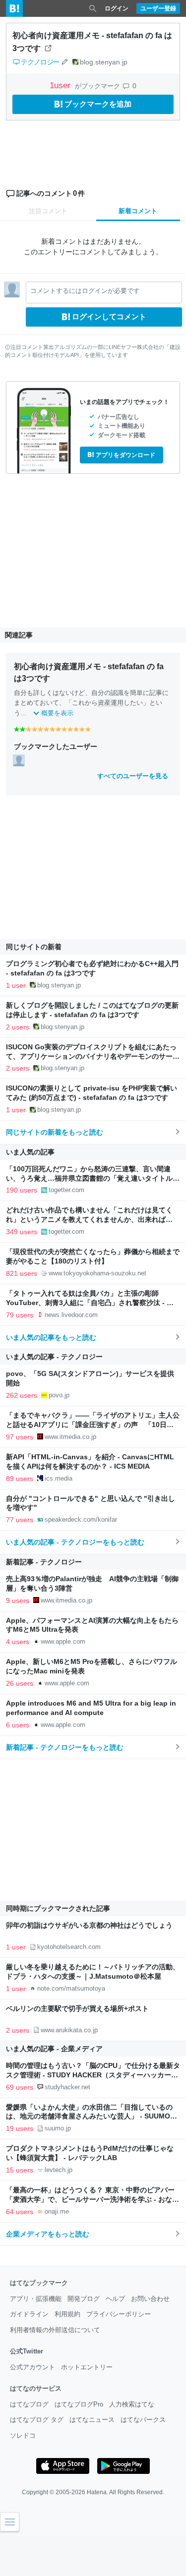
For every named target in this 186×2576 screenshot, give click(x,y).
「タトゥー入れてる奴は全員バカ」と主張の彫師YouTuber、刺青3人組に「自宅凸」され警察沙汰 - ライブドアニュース (90, 1303)
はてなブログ (29, 2404)
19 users (20, 2128)
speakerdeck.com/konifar (81, 1519)
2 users (18, 1027)
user (61, 86)
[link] (19, 760)
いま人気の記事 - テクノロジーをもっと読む (75, 1542)
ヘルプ (115, 2299)
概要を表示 (57, 713)
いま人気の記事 (30, 1152)
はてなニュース (92, 2420)
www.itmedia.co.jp (70, 1437)
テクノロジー (40, 62)
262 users (22, 1395)
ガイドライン (29, 2314)
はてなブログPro (79, 2404)
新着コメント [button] (138, 211)
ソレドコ (23, 2435)
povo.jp (59, 1395)
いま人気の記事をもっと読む (51, 1337)
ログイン (117, 8)
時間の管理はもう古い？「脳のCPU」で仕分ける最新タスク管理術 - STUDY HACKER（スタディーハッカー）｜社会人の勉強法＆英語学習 (93, 2075)
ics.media (59, 1478)
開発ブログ (84, 2299)
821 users (22, 1273)
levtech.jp (59, 2170)
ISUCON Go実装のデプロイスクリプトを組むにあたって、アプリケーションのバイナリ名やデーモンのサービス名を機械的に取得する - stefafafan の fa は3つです (93, 1057)
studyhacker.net (67, 2087)
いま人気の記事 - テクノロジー (54, 1357)
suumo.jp (58, 2128)
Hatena (97, 2492)
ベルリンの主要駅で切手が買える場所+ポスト (77, 2009)
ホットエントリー (87, 2367)
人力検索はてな (132, 2404)
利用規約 (67, 2314)
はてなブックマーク (39, 2283)
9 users (18, 1601)
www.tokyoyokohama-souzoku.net (97, 1273)
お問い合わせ (150, 2299)
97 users (20, 1437)
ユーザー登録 (158, 8)
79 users (20, 1315)
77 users (20, 1520)
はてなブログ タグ (37, 2420)
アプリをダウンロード (125, 455)
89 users (20, 1479)
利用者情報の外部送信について (55, 2330)
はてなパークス (143, 2420)
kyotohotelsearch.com (69, 1947)
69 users (20, 2087)
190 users (22, 1190)
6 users (18, 1725)
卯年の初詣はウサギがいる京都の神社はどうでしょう (89, 1925)
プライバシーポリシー (119, 2314)
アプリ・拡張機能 (36, 2299)
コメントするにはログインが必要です (85, 291)
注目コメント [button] (48, 211)
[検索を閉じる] (93, 8)
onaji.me (57, 2211)
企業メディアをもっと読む (48, 2234)
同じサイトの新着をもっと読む (55, 1132)
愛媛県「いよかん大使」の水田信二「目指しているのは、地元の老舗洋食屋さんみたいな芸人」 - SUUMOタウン (92, 2117)
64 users (20, 2212)
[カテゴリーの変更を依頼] (64, 62)
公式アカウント (32, 2367)
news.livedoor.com (71, 1315)
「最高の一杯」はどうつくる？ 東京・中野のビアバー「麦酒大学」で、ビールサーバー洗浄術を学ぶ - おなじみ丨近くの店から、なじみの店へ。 (93, 2200)
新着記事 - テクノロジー (44, 1562)
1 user (16, 985)
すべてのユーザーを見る (133, 776)
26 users (20, 1683)
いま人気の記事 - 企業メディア (54, 2049)
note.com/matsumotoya (71, 1988)
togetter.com (66, 1190)
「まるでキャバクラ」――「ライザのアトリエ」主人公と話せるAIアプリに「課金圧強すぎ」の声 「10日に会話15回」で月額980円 (93, 1425)
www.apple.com (63, 1641)
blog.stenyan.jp (104, 62)
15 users (20, 2170)
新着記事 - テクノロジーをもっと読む (65, 1747)
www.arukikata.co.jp (69, 2030)
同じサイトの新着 (34, 947)
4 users (18, 1642)
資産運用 (111, 703)
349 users (22, 1232)
